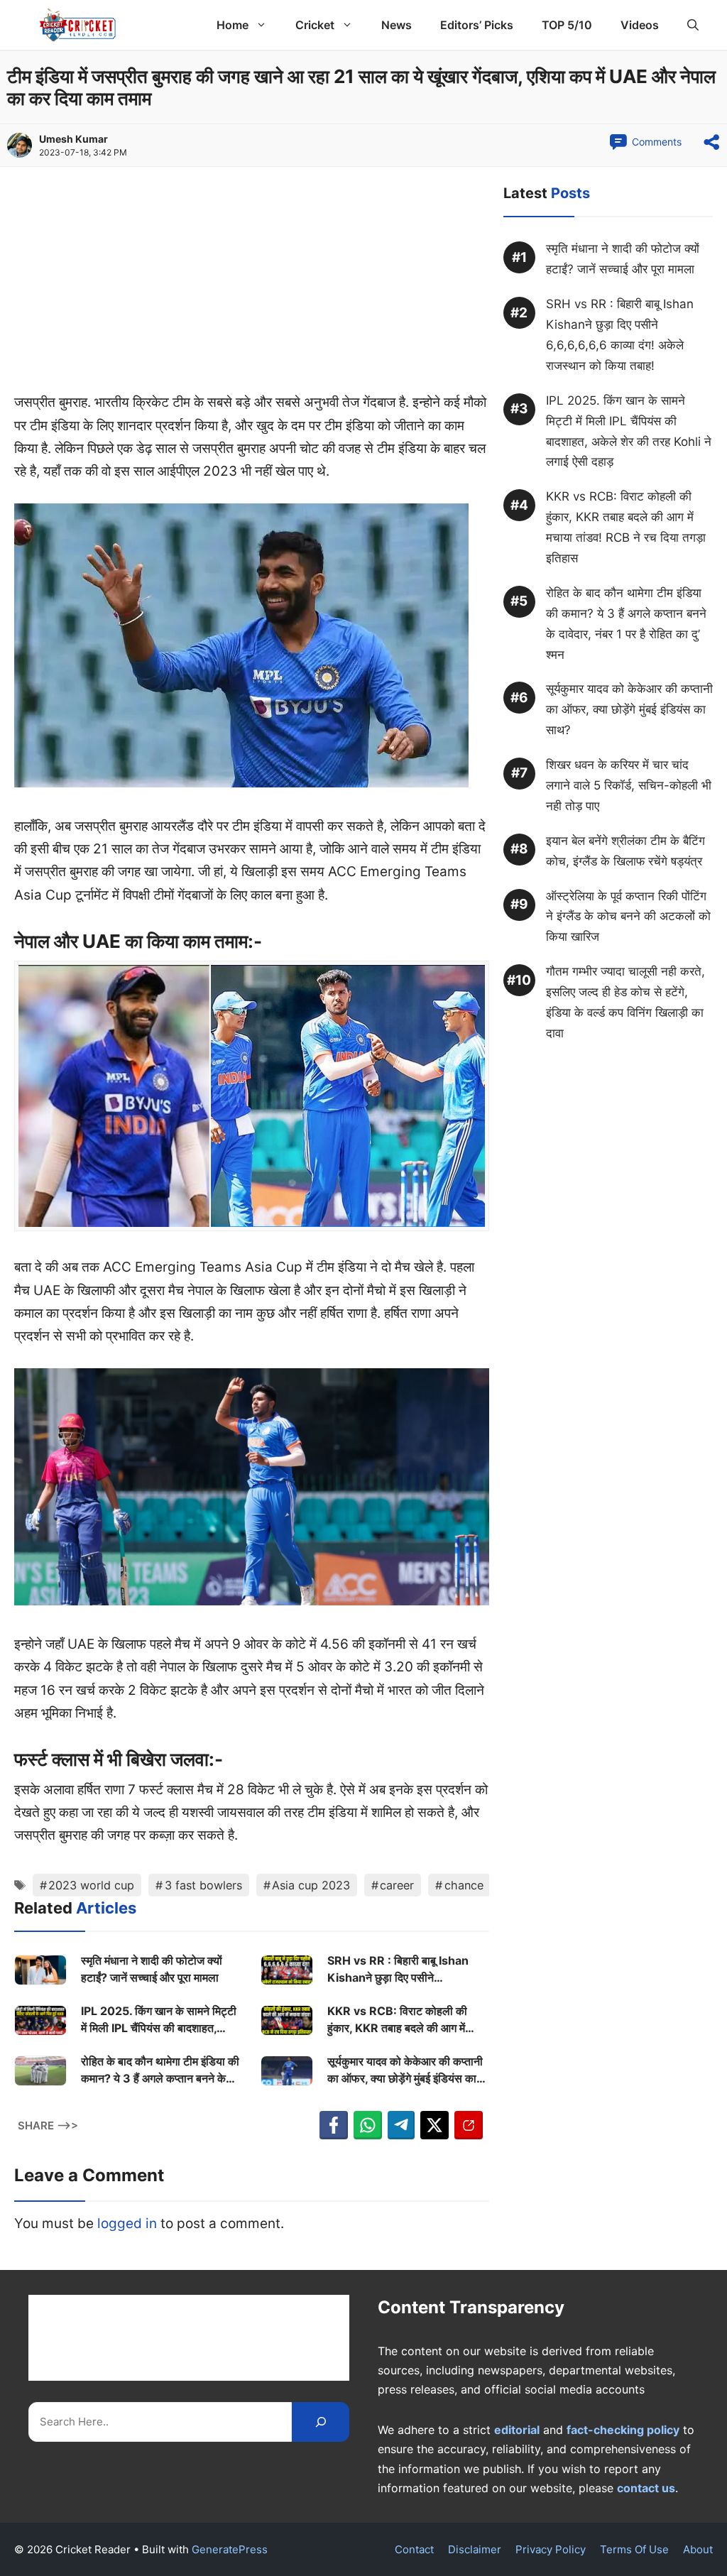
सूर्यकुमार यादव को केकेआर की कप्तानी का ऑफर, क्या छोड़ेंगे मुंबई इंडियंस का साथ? (405, 2070)
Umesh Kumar (73, 139)
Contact (414, 2549)
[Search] (321, 2422)
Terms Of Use (634, 2549)
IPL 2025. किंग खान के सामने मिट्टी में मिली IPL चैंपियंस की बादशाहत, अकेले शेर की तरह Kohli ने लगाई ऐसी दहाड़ (159, 2020)
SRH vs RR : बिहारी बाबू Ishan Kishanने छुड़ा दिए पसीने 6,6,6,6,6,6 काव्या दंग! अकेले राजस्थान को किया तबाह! (398, 1970)
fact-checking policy (623, 2430)
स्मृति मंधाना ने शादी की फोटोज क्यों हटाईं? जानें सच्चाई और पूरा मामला (152, 1969)
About (698, 2549)
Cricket (315, 25)
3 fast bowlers (203, 1885)
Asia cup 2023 (311, 1885)
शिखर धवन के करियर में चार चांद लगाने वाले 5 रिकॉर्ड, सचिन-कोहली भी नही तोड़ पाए (629, 785)
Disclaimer (475, 2549)
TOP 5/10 (567, 25)
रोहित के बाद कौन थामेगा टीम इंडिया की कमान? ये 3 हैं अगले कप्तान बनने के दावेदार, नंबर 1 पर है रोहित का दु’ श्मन (160, 2070)
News (397, 25)
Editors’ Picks (477, 25)
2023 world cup (91, 1885)
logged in (127, 2223)
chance (464, 1885)
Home (233, 25)
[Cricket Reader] (78, 25)
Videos (640, 25)
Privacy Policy (551, 2549)
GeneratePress (230, 2549)
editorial (517, 2430)
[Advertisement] (252, 286)
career (397, 1885)
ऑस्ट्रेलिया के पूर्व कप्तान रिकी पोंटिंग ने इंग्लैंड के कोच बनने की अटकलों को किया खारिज (628, 917)
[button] (693, 25)
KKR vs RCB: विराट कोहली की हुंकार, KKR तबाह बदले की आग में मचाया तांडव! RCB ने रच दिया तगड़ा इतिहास (402, 2020)
